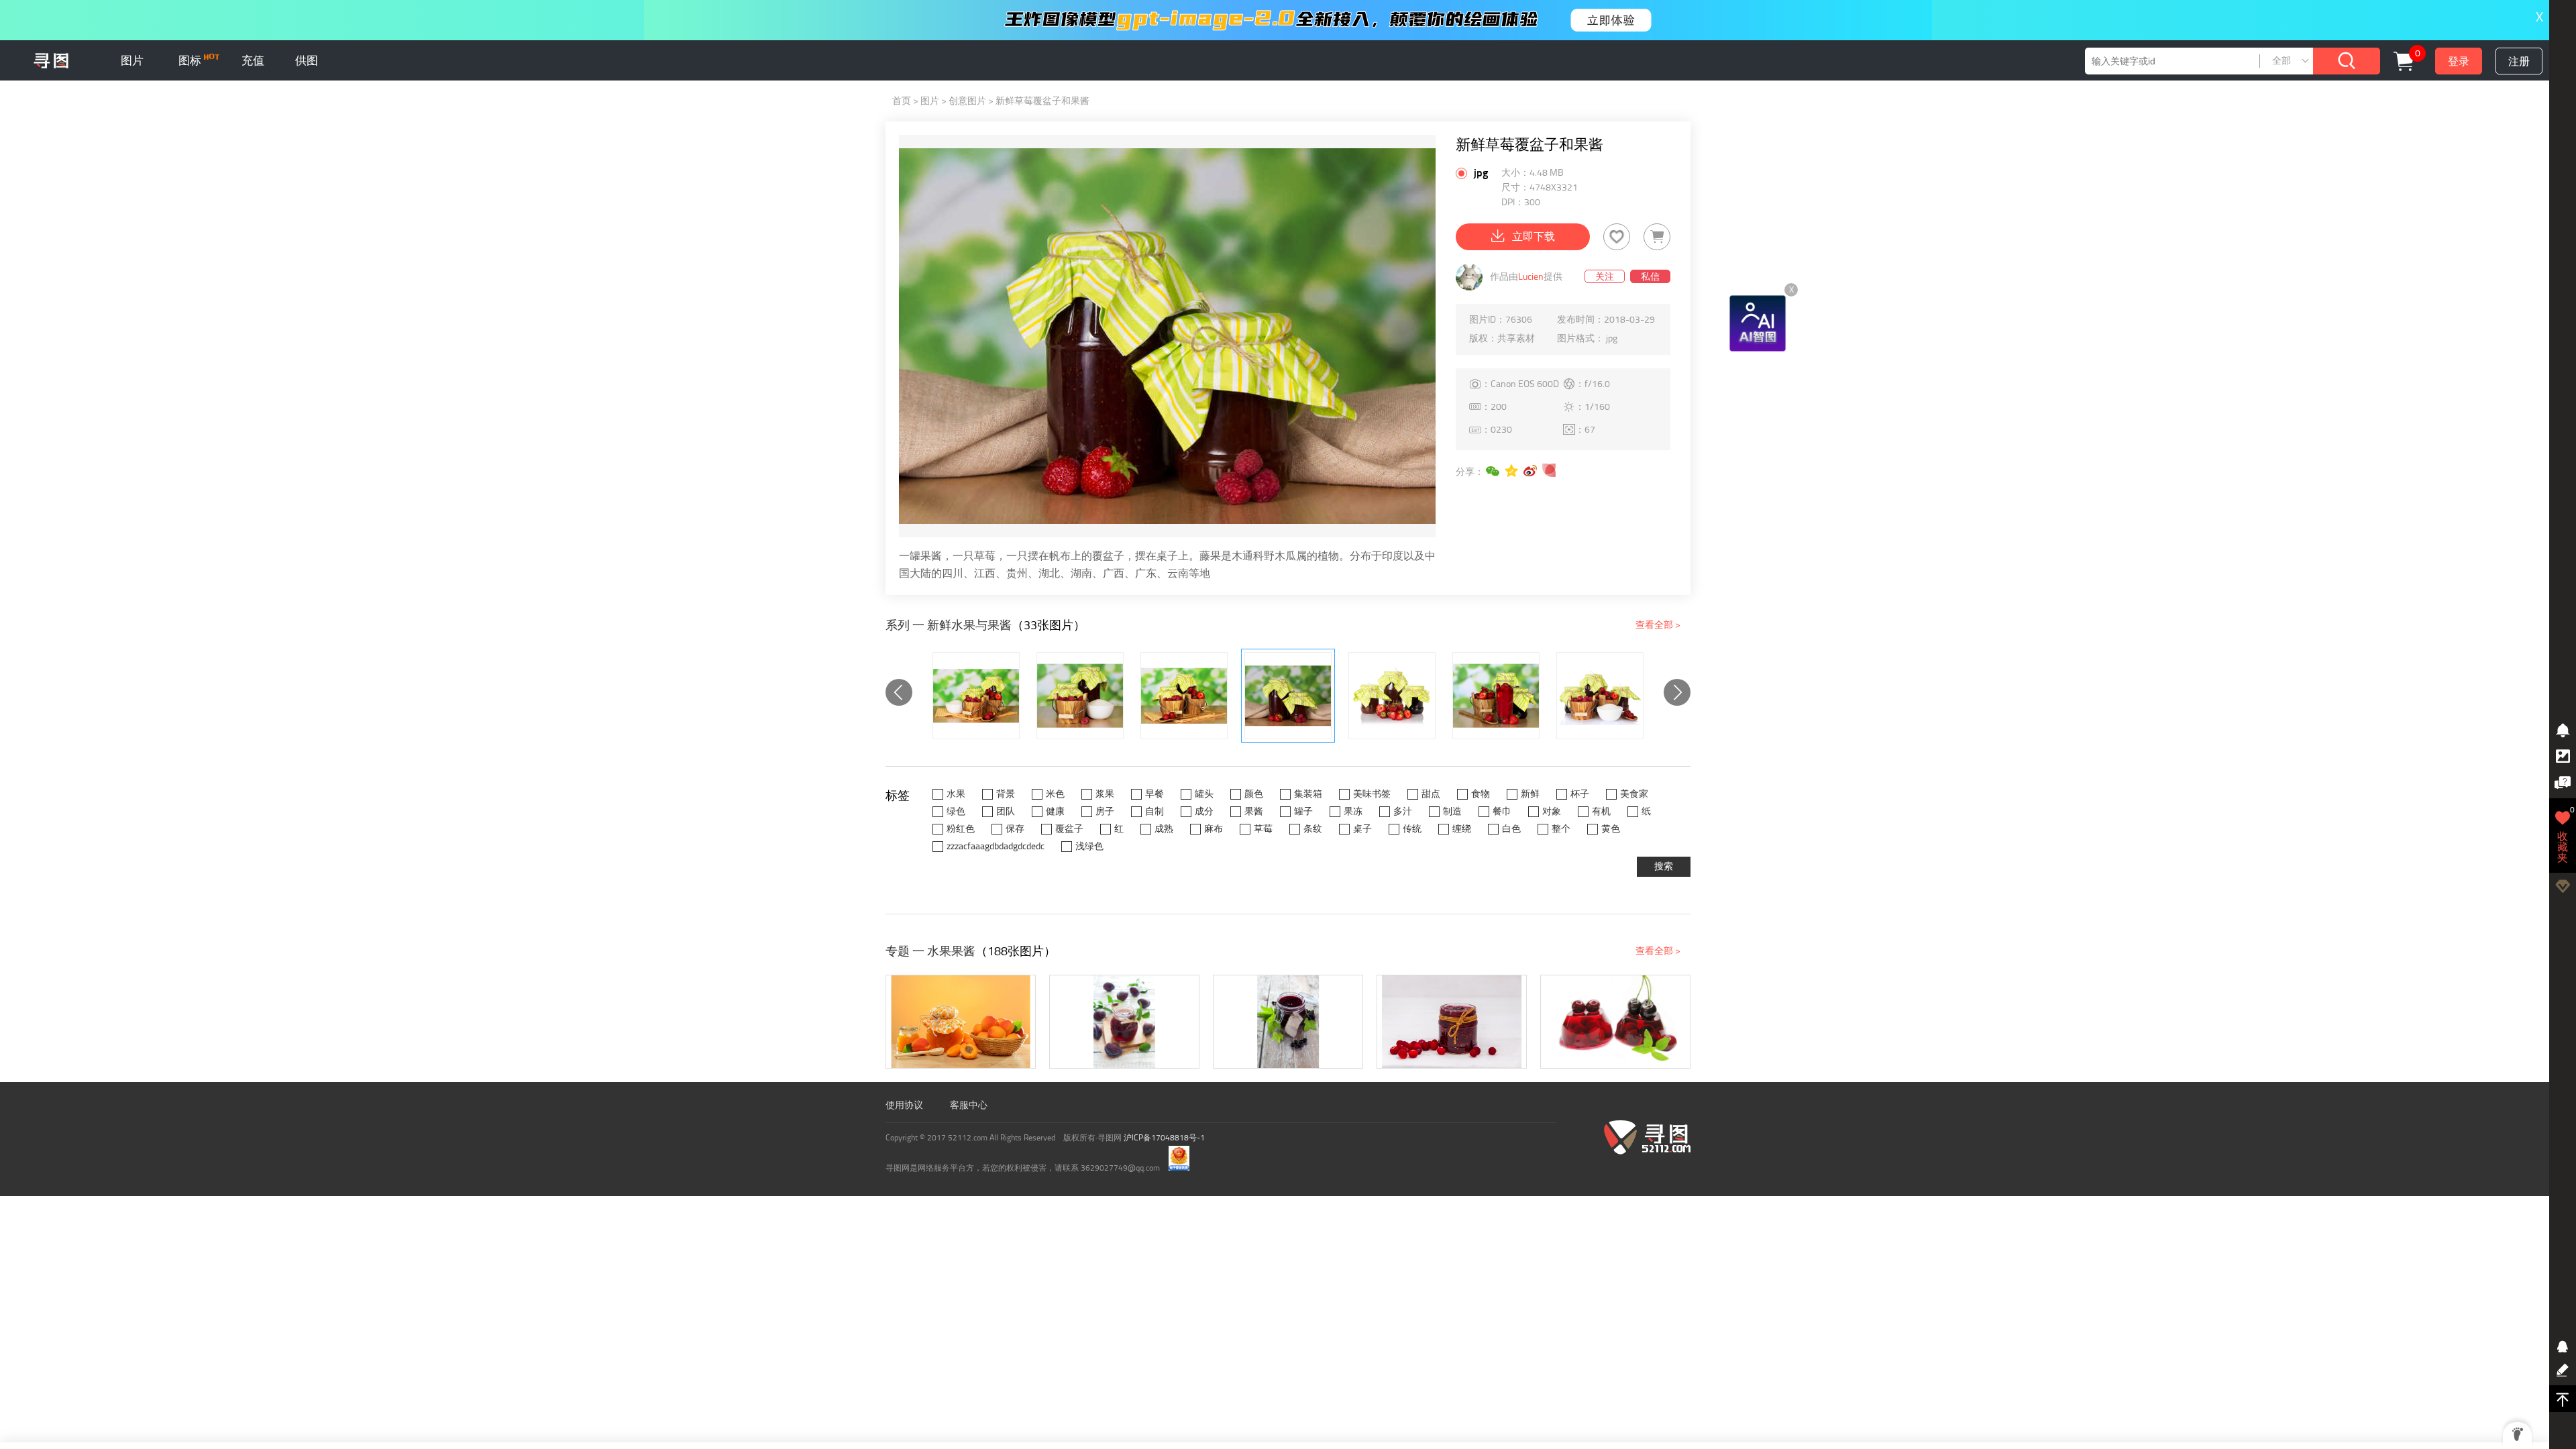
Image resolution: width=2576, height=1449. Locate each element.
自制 (1155, 811)
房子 (1105, 811)
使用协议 (904, 1105)
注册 (2519, 61)
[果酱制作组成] (1496, 696)
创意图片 (967, 101)
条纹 (1313, 829)
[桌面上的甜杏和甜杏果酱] (961, 1022)
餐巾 (1502, 811)
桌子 (1362, 829)
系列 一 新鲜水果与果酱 (949, 625)
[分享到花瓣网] (1550, 471)
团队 (1006, 811)
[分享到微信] (1493, 471)
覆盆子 (1069, 829)
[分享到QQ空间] (1512, 471)
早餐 (1155, 794)
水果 (956, 794)
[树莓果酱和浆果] (1080, 696)
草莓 (1263, 829)
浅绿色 (1089, 846)
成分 (1204, 811)
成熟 (1164, 829)
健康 (1055, 811)
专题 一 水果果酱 (930, 951)
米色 (1055, 794)
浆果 (1105, 794)
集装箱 (1308, 794)
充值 (253, 60)
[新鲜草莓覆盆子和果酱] (1288, 696)
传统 (1412, 829)
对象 (1552, 811)
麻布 (1214, 829)
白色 (1511, 829)
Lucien (1531, 277)
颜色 (1254, 794)
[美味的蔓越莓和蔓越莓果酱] (1452, 1022)
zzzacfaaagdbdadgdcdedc (996, 846)
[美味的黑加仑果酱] (1288, 1022)
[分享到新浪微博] (1531, 471)
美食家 (1634, 794)
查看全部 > (1658, 625)
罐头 (1204, 794)
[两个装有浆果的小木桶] (1184, 696)
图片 (132, 60)
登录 (2459, 61)
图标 (191, 60)
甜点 (1431, 794)
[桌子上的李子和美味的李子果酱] (1124, 1022)
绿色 (956, 811)
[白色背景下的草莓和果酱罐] (1392, 696)
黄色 (1611, 829)
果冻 (1353, 811)
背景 (1006, 794)
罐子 (1303, 811)
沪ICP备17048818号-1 (1164, 1138)
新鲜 (1530, 794)
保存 (1015, 829)
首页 (902, 101)
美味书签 (1372, 794)
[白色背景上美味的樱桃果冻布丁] (1615, 1022)
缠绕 (1462, 829)
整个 (1561, 829)
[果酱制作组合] (1600, 696)
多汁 (1403, 811)
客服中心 (969, 1105)
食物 (1481, 794)
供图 (307, 60)
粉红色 (961, 829)
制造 (1452, 811)
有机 (1601, 811)
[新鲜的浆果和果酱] (976, 696)
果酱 (1254, 811)
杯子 (1580, 794)
